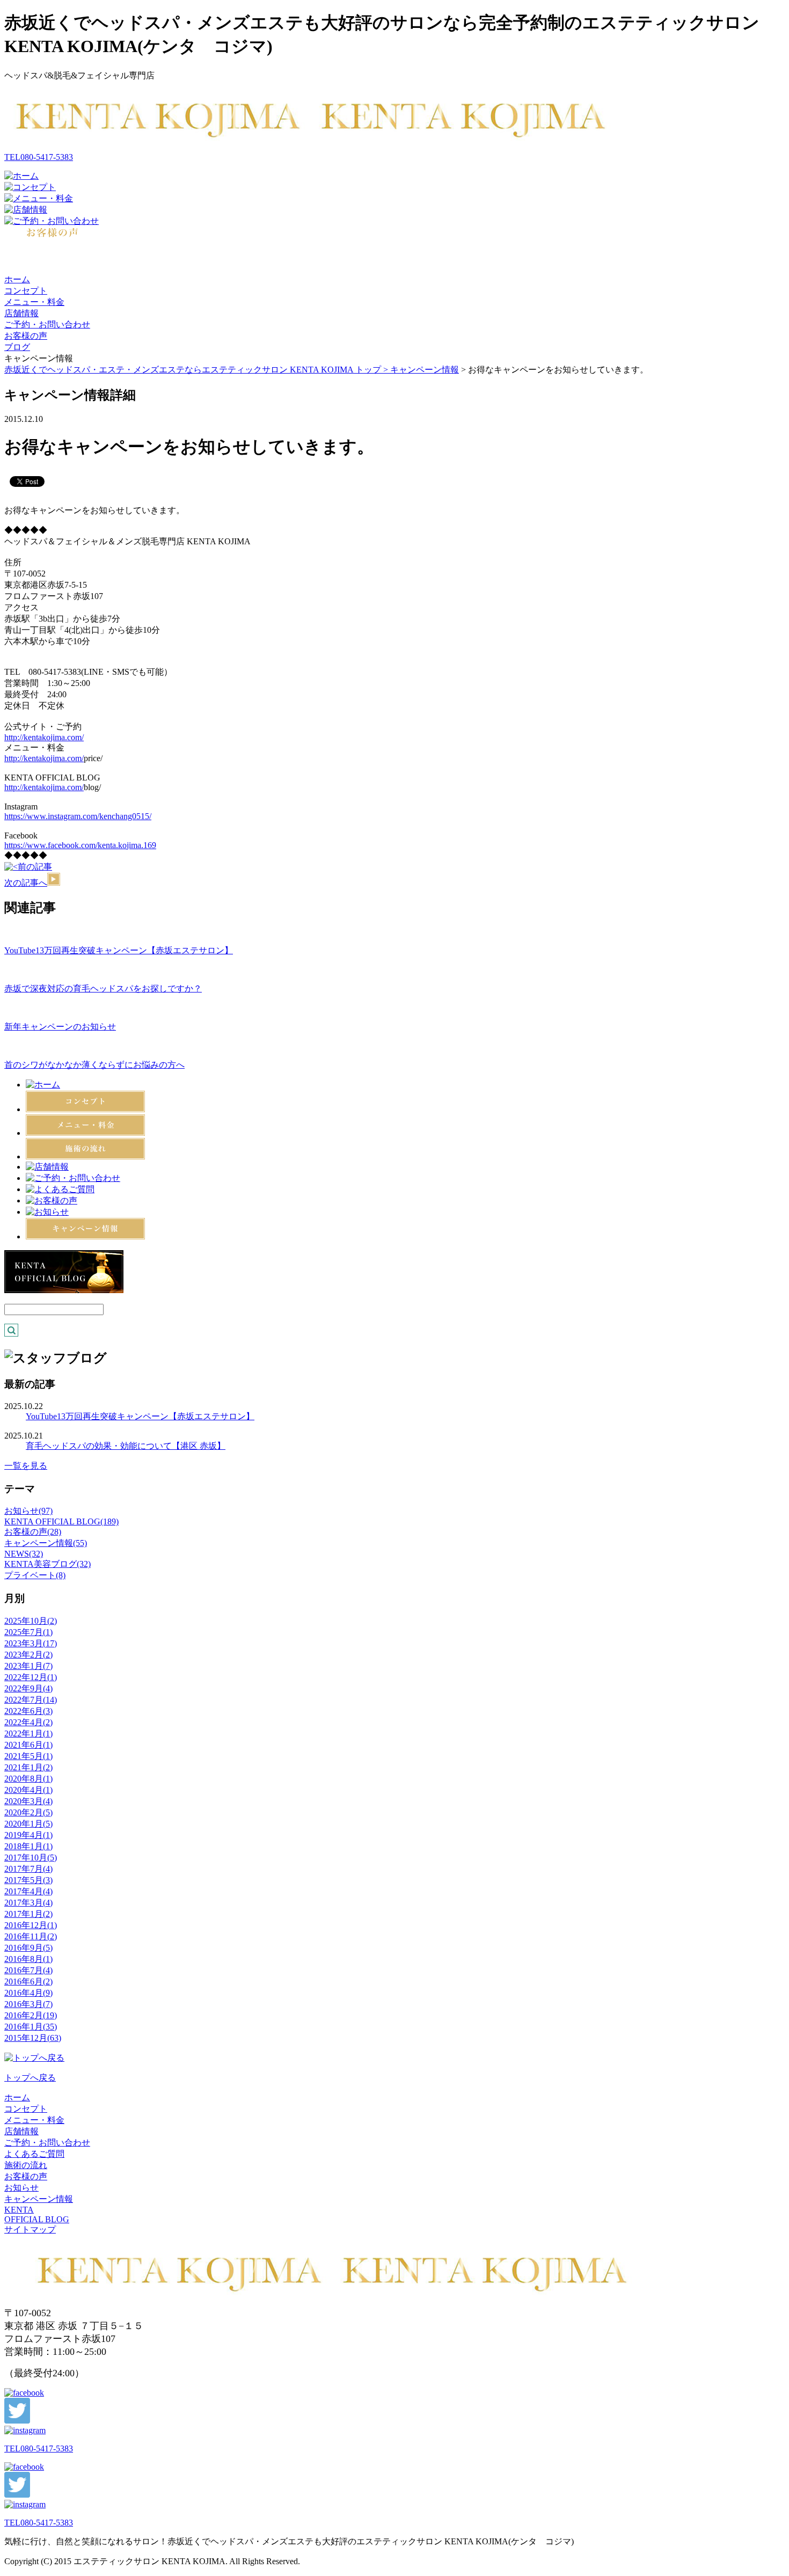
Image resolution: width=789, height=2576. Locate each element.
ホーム (17, 279)
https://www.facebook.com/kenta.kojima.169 (80, 845)
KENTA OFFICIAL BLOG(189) (61, 1521)
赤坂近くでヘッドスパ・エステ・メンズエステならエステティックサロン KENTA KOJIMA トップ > (197, 370)
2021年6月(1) (28, 1745)
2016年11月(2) (31, 1936)
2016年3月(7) (28, 2004)
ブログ (17, 347)
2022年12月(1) (31, 1677)
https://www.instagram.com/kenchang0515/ (78, 816)
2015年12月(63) (33, 2038)
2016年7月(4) (28, 1970)
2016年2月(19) (31, 2015)
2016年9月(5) (28, 1948)
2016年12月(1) (31, 1925)
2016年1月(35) (31, 2027)
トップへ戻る (30, 2078)
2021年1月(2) (28, 1767)
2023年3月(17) (31, 1643)
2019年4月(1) (28, 1835)
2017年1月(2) (28, 1914)
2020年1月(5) (28, 1824)
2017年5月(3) (28, 1880)
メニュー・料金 (34, 302)
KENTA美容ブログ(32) (48, 1564)
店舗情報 (21, 313)
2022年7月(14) (31, 1700)
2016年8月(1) (28, 1959)
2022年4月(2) (28, 1722)
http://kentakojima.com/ (44, 737)
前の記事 (35, 867)
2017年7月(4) (28, 1869)
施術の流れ (26, 2165)
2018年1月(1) (28, 1846)
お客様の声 (26, 336)
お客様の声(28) (33, 1532)
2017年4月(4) (28, 1891)
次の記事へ (26, 883)
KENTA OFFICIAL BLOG (37, 2214)
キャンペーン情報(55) (46, 1543)
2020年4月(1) (28, 1790)
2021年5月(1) (28, 1756)
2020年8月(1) (28, 1779)
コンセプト (26, 291)
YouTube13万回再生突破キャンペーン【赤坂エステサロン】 (119, 950)
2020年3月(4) (28, 1801)
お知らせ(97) (28, 1511)
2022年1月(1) (28, 1734)
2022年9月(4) (28, 1688)
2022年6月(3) (28, 1711)
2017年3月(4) (28, 1903)
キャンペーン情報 (425, 370)
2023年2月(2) (28, 1655)
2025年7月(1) (28, 1632)
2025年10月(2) (31, 1621)
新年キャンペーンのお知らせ (60, 1027)
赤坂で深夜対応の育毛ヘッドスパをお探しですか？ (103, 988)
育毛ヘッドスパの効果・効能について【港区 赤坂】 (126, 1446)
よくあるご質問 (34, 2154)
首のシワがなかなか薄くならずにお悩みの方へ (94, 1065)
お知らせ (21, 2188)
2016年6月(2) (28, 1982)
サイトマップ (30, 2230)
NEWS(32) (24, 1554)
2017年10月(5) (31, 1858)
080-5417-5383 (39, 157)
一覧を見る (26, 1466)
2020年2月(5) (28, 1812)
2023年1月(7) (28, 1666)
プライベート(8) (35, 1575)
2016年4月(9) (28, 1993)
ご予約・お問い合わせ (47, 324)
